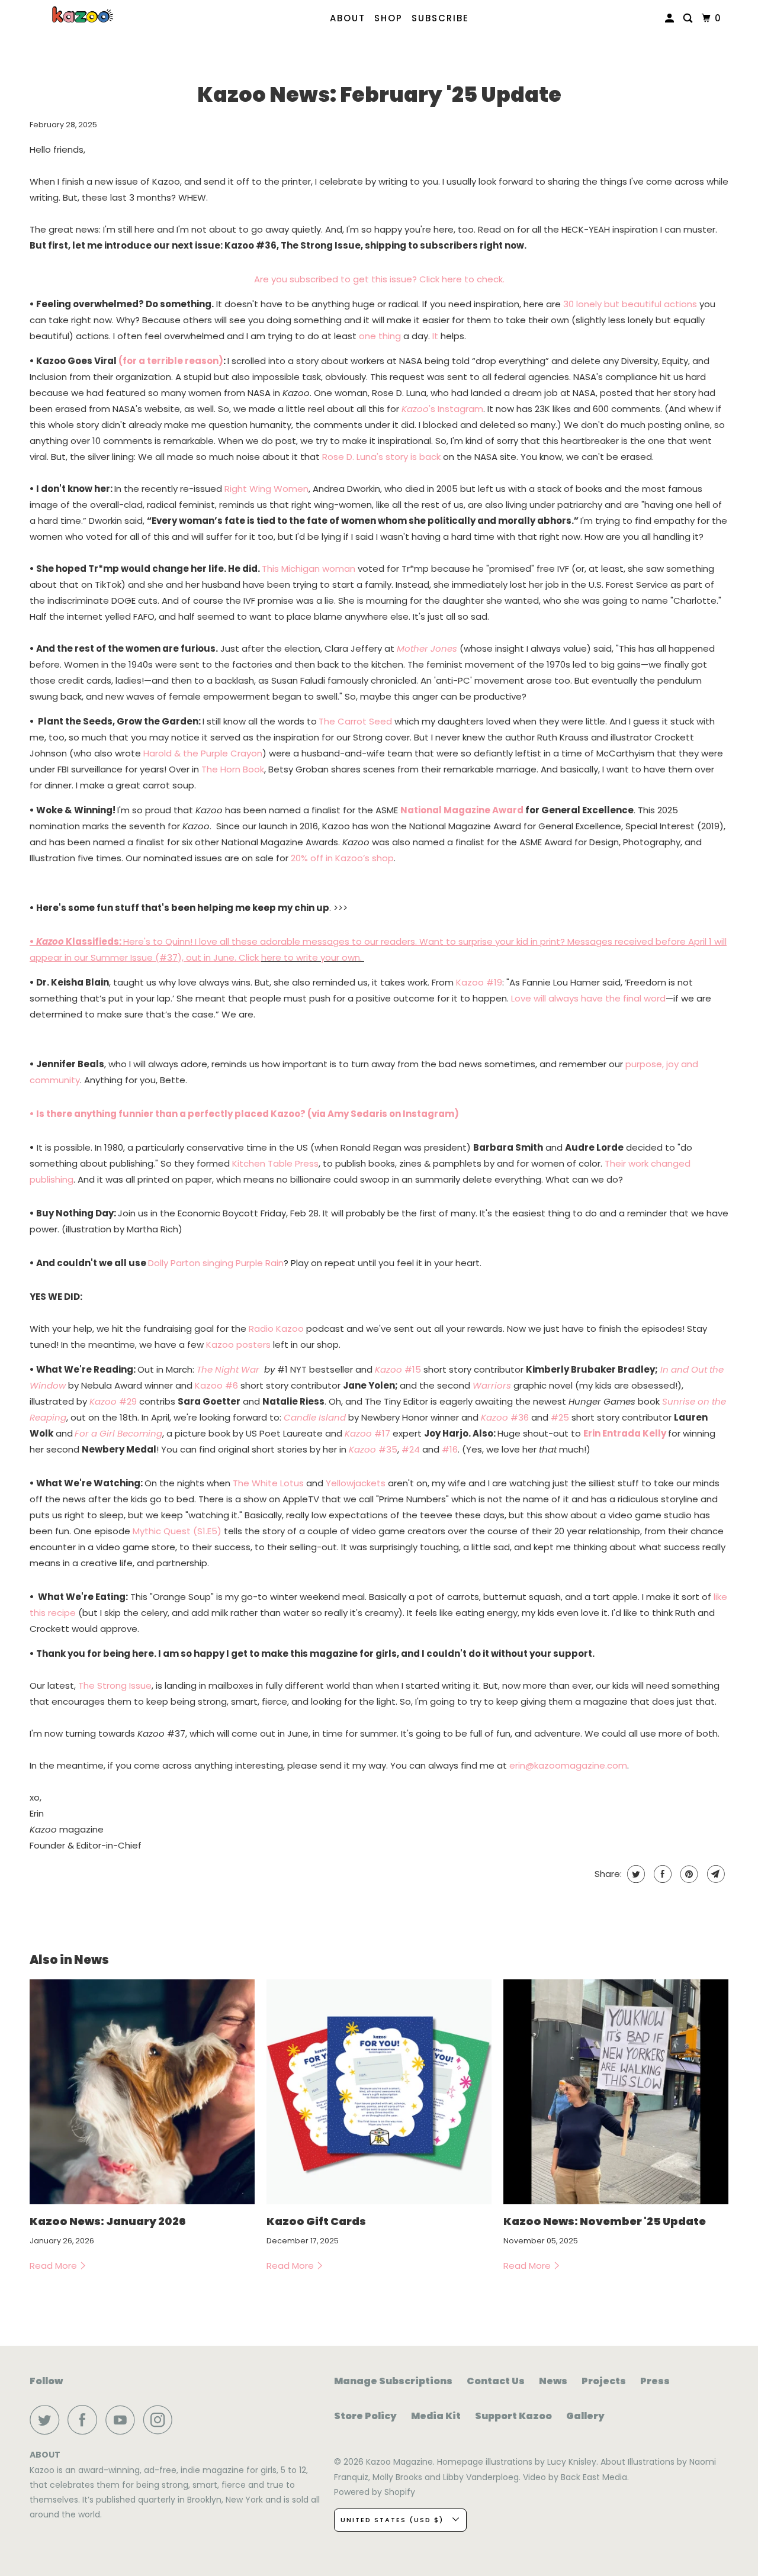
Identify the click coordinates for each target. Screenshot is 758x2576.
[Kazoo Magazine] (83, 15)
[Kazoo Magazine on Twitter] (47, 2420)
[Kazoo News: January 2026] (142, 2092)
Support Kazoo (513, 2416)
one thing (380, 336)
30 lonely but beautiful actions (630, 304)
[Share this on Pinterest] (688, 1874)
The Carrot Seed (355, 721)
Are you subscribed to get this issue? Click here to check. (379, 279)
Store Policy (365, 2416)
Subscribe (440, 18)
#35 (373, 1449)
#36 (505, 1417)
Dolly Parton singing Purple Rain (216, 1263)
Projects (604, 2381)
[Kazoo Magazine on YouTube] (123, 2420)
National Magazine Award (462, 810)
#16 (450, 1449)
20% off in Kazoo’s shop (342, 858)
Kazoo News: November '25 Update (605, 2221)
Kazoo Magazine (399, 2462)
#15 (398, 1369)
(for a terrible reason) (171, 361)
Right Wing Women (266, 489)
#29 (113, 1401)
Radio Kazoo (276, 1329)
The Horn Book (233, 769)
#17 (367, 1433)
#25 (560, 1417)
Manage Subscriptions (393, 2381)
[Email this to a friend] (714, 1874)
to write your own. (323, 957)
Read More (54, 2266)
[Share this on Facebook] (661, 1874)
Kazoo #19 (479, 982)
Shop (388, 18)
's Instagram (442, 409)
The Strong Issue (115, 1685)
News (553, 2381)
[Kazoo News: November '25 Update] (616, 2092)
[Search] (689, 18)
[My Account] (671, 18)
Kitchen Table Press (275, 1163)
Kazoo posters (238, 1345)
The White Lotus (268, 1483)
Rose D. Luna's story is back (381, 457)
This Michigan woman (309, 569)
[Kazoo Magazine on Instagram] (161, 2420)
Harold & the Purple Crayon (203, 753)
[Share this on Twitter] (635, 1874)
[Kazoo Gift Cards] (379, 2092)
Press (655, 2381)
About (348, 18)
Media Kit (436, 2416)
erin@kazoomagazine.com (568, 1765)
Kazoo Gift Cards (316, 2221)
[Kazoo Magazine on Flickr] (184, 2420)
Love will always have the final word (588, 998)
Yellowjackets (356, 1483)
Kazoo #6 (216, 1385)
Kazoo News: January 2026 (108, 2221)
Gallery (585, 2416)
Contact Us (496, 2381)
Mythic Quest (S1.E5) (177, 1531)
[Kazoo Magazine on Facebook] (85, 2420)
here (271, 957)
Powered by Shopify (375, 2492)
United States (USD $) (394, 2520)
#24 (411, 1449)
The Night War (228, 1369)
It (435, 336)
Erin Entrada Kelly (625, 1433)
